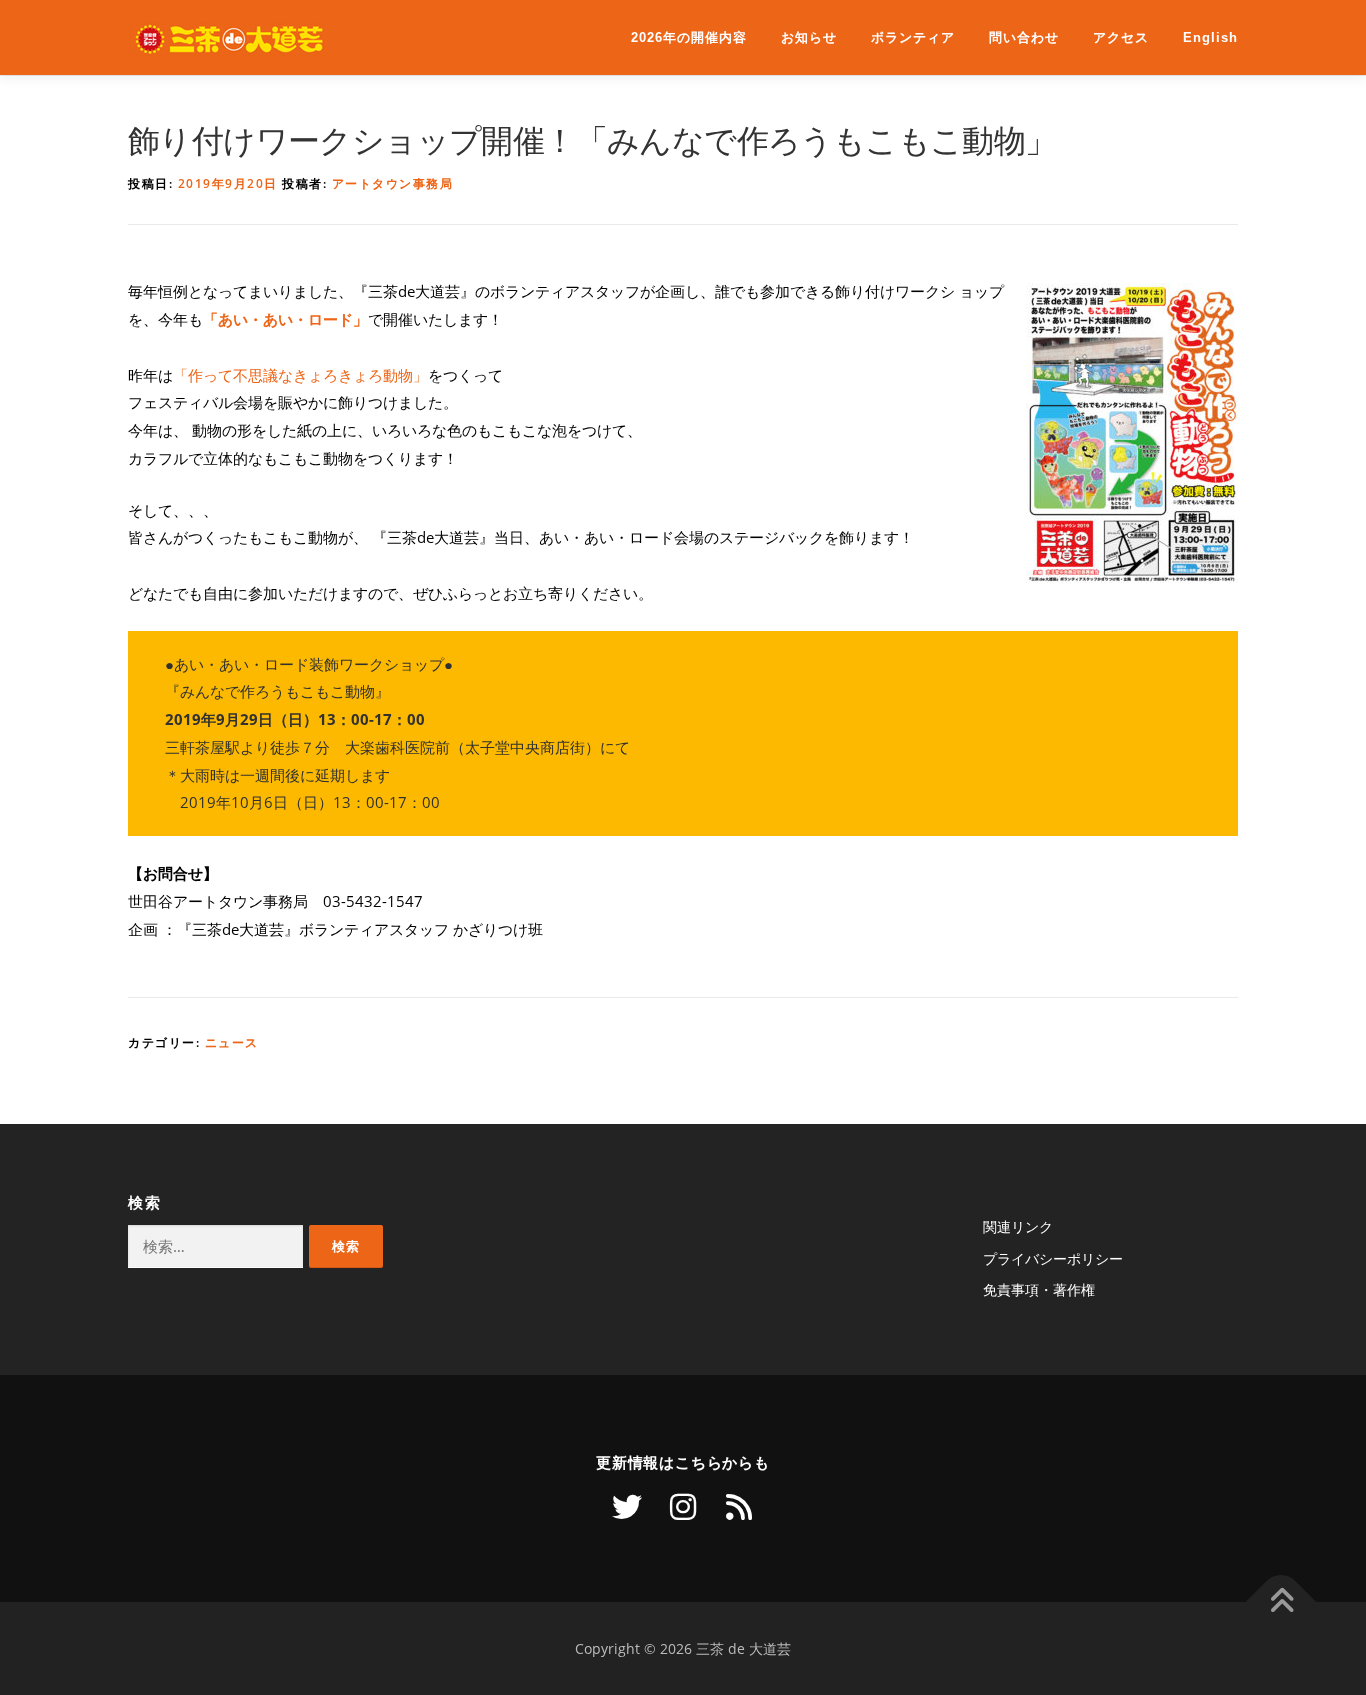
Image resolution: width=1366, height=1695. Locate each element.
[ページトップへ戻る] (1281, 1601)
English (1210, 37)
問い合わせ (1024, 37)
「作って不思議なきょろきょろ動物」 (300, 375)
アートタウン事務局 (393, 183)
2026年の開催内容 (689, 37)
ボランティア (913, 37)
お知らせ (809, 37)
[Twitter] (627, 1507)
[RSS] (739, 1507)
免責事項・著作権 (1039, 1289)
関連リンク (1018, 1226)
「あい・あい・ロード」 (285, 319)
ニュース (232, 1042)
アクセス (1121, 37)
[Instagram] (683, 1507)
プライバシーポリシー (1053, 1258)
